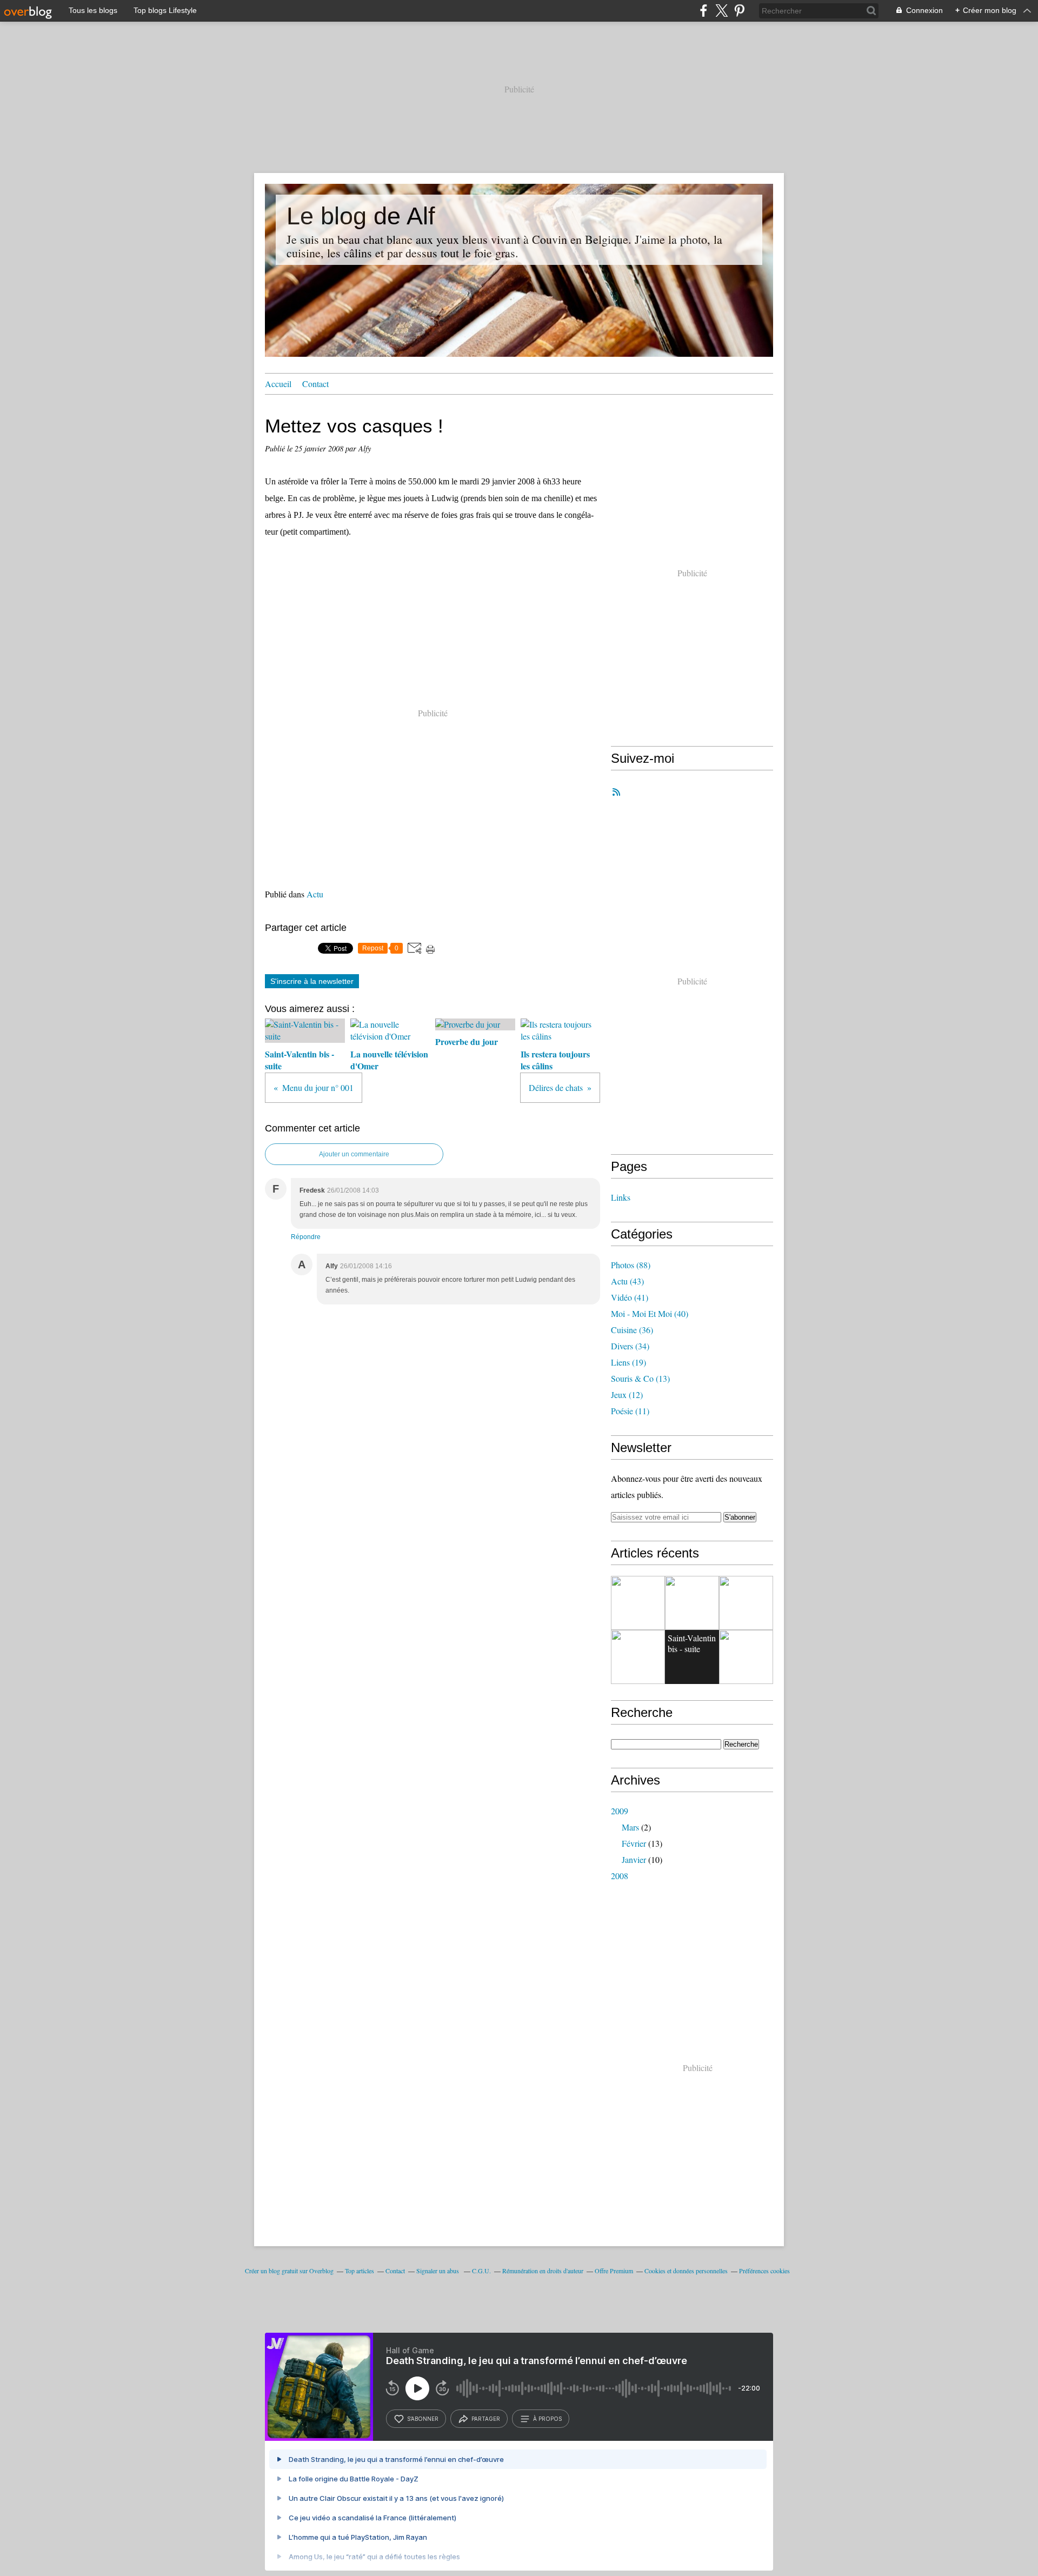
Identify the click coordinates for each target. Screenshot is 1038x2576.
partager (486, 2419)
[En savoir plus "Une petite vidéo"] (638, 1603)
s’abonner (423, 2419)
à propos (547, 2419)
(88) (631, 1265)
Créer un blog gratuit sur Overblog (289, 2271)
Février (634, 1843)
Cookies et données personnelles (686, 2271)
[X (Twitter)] (721, 11)
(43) (627, 1281)
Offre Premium (614, 2271)
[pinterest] (739, 11)
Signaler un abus (438, 2271)
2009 (620, 1811)
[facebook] (704, 11)
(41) (630, 1297)
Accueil (278, 384)
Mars (630, 1827)
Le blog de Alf (361, 216)
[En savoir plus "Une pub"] (692, 1603)
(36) (632, 1330)
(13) (640, 1378)
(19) (628, 1362)
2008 (620, 1876)
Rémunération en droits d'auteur (543, 2271)
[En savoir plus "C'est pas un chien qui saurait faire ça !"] (638, 1657)
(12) (627, 1394)
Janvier (634, 1859)
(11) (630, 1411)
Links (621, 1197)
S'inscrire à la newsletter (312, 981)
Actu (315, 894)
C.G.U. (481, 2271)
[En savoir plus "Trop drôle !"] (746, 1657)
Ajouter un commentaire (354, 1154)
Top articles (360, 2271)
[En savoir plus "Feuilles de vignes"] (746, 1603)
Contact (315, 384)
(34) (630, 1346)
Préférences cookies (764, 2271)
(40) (650, 1313)
